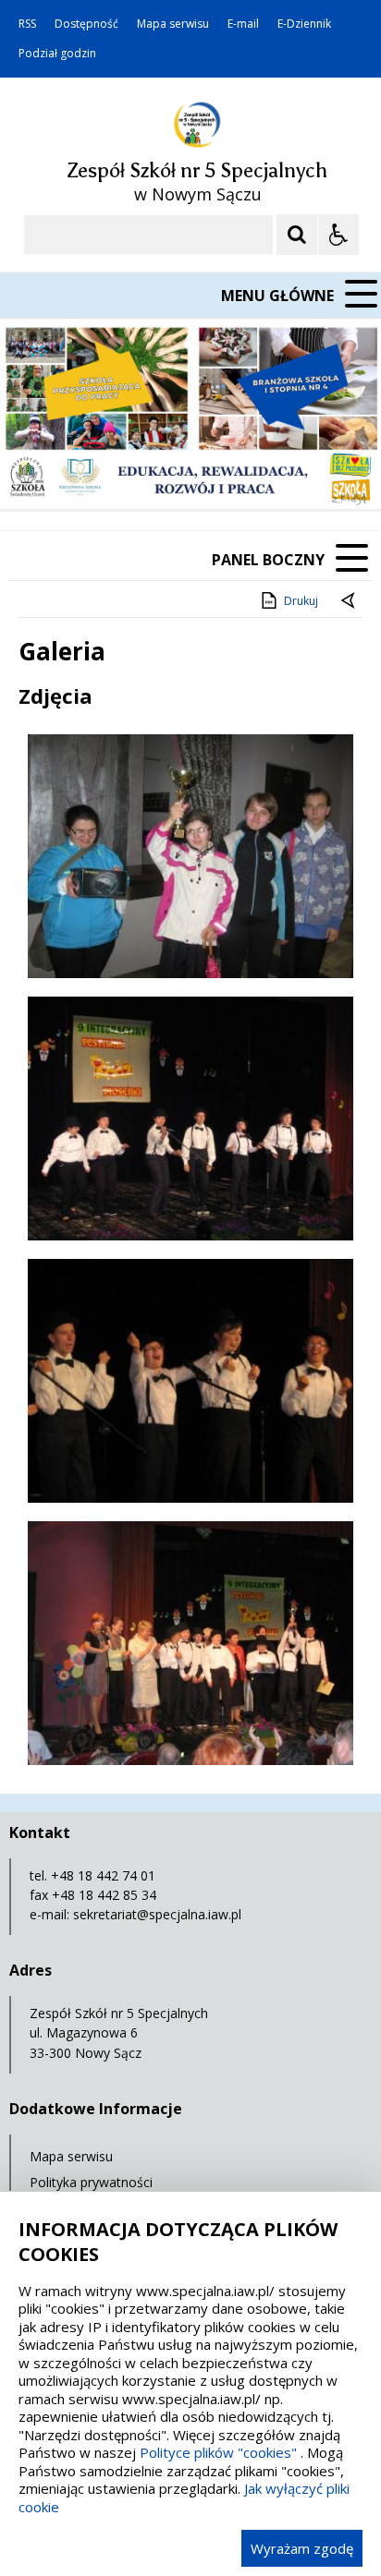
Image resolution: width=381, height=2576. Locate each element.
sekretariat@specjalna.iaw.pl (157, 1914)
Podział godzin (57, 54)
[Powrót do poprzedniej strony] (350, 601)
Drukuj (301, 601)
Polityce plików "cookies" (218, 2452)
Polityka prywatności (91, 2182)
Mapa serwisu (173, 24)
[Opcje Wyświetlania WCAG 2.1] (338, 235)
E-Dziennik (304, 24)
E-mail (243, 24)
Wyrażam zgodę (302, 2548)
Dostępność (86, 24)
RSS (27, 24)
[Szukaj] (297, 235)
